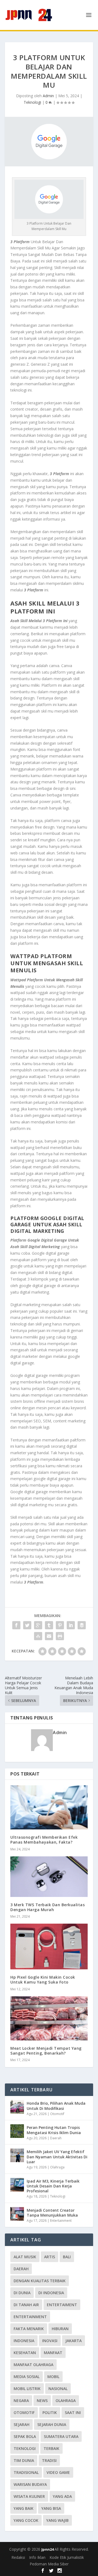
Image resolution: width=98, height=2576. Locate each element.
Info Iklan (37, 2557)
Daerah (56, 2138)
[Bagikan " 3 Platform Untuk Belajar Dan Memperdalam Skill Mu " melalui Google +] (38, 1625)
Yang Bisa (51, 2508)
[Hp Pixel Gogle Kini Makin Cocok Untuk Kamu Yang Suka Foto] (49, 1946)
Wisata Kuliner (29, 2496)
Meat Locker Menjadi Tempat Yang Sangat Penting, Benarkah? (46, 2051)
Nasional (58, 2389)
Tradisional (26, 2472)
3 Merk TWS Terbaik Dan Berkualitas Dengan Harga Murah (48, 1907)
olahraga (66, 2401)
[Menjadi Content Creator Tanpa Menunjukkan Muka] (17, 2214)
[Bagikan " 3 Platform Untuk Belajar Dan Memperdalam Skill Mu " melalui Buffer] (82, 1625)
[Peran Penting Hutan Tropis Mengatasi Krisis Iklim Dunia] (17, 2131)
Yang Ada (62, 2496)
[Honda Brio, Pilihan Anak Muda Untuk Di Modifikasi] (17, 2107)
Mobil (53, 2377)
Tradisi (49, 2460)
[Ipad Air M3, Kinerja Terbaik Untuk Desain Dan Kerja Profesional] (17, 2185)
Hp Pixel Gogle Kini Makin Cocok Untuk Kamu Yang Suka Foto (43, 1980)
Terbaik (51, 2448)
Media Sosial (27, 2377)
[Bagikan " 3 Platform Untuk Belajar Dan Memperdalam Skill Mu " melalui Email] (49, 1636)
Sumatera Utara (61, 2436)
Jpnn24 (48, 2549)
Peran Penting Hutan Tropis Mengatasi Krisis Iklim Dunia (54, 2130)
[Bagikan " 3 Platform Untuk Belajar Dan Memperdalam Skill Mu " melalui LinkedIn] (71, 1625)
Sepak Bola (25, 2436)
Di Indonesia (51, 2293)
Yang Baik (24, 2508)
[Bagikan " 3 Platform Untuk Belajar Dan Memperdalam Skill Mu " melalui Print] (60, 1636)
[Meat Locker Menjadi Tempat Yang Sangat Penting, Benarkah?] (49, 2018)
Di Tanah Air (26, 2305)
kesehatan (25, 2353)
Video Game (58, 2472)
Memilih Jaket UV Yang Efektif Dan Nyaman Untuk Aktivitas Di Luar (57, 2157)
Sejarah (22, 2424)
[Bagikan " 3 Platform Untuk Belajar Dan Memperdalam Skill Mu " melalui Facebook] (16, 1625)
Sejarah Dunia (52, 2424)
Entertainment (61, 2221)
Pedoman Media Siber (49, 2564)
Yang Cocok (26, 2520)
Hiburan (60, 2329)
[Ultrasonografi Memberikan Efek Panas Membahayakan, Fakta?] (49, 1807)
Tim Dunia (24, 2460)
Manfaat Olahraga (33, 2365)
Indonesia (24, 2341)
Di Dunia (22, 2293)
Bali (67, 2257)
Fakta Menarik (29, 2329)
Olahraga (57, 2167)
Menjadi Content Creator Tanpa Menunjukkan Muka (52, 2213)
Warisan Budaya (30, 2484)
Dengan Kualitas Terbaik (40, 2281)
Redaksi (18, 2557)
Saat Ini (73, 2412)
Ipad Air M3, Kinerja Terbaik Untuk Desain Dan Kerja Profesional (53, 2186)
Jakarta (73, 2341)
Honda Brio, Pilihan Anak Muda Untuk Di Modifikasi (56, 2106)
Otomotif (57, 2114)
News (42, 2401)
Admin (48, 96)
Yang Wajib (57, 2520)
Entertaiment (62, 2305)
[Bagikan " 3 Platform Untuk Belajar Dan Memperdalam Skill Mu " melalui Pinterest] (60, 1625)
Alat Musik (25, 2257)
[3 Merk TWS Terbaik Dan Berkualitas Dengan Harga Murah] (49, 1877)
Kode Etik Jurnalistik (67, 2557)
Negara (21, 2401)
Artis (50, 2257)
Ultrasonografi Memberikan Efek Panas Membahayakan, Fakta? (44, 1840)
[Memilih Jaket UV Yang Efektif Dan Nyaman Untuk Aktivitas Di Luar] (17, 2155)
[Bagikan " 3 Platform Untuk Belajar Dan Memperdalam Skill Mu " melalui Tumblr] (49, 1625)
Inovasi (50, 2341)
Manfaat (53, 2353)
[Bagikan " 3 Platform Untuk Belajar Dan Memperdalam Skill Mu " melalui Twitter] (27, 1625)
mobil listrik (27, 2389)
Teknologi (32, 102)
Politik (50, 2412)
